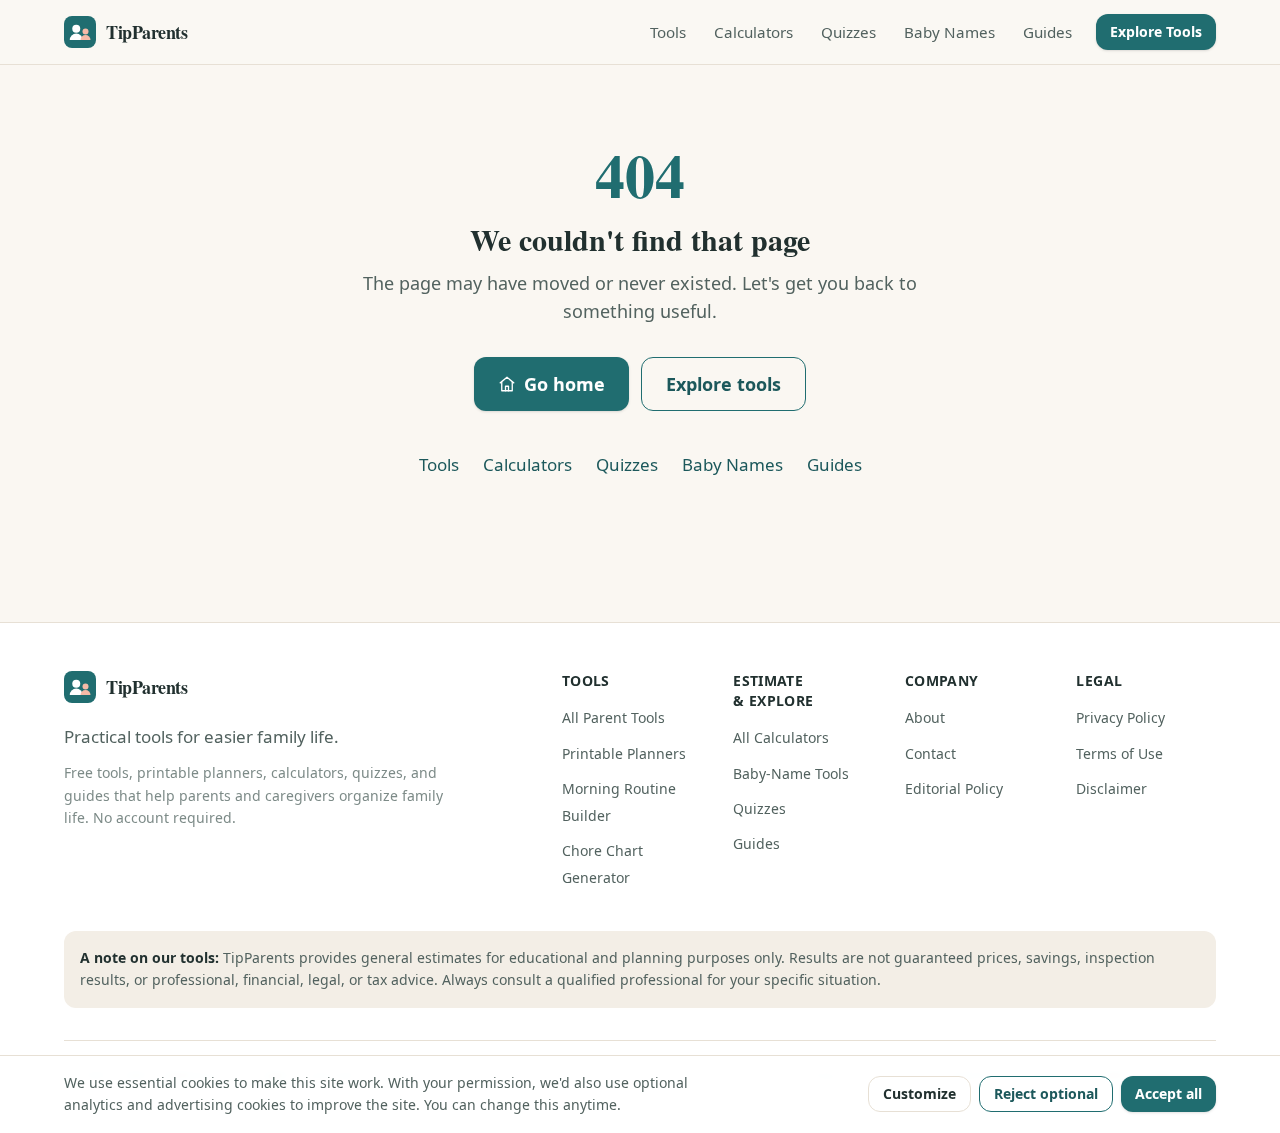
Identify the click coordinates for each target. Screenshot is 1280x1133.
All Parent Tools (613, 717)
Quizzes (848, 32)
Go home (564, 384)
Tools (668, 32)
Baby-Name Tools (791, 773)
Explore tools (723, 384)
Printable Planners (624, 753)
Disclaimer (1111, 788)
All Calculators (781, 737)
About (925, 717)
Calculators (753, 32)
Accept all (1168, 1093)
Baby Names (949, 32)
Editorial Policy (954, 788)
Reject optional (1046, 1093)
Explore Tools (1156, 31)
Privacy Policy (1120, 717)
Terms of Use (1119, 753)
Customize (919, 1093)
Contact (930, 753)
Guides (1047, 32)
